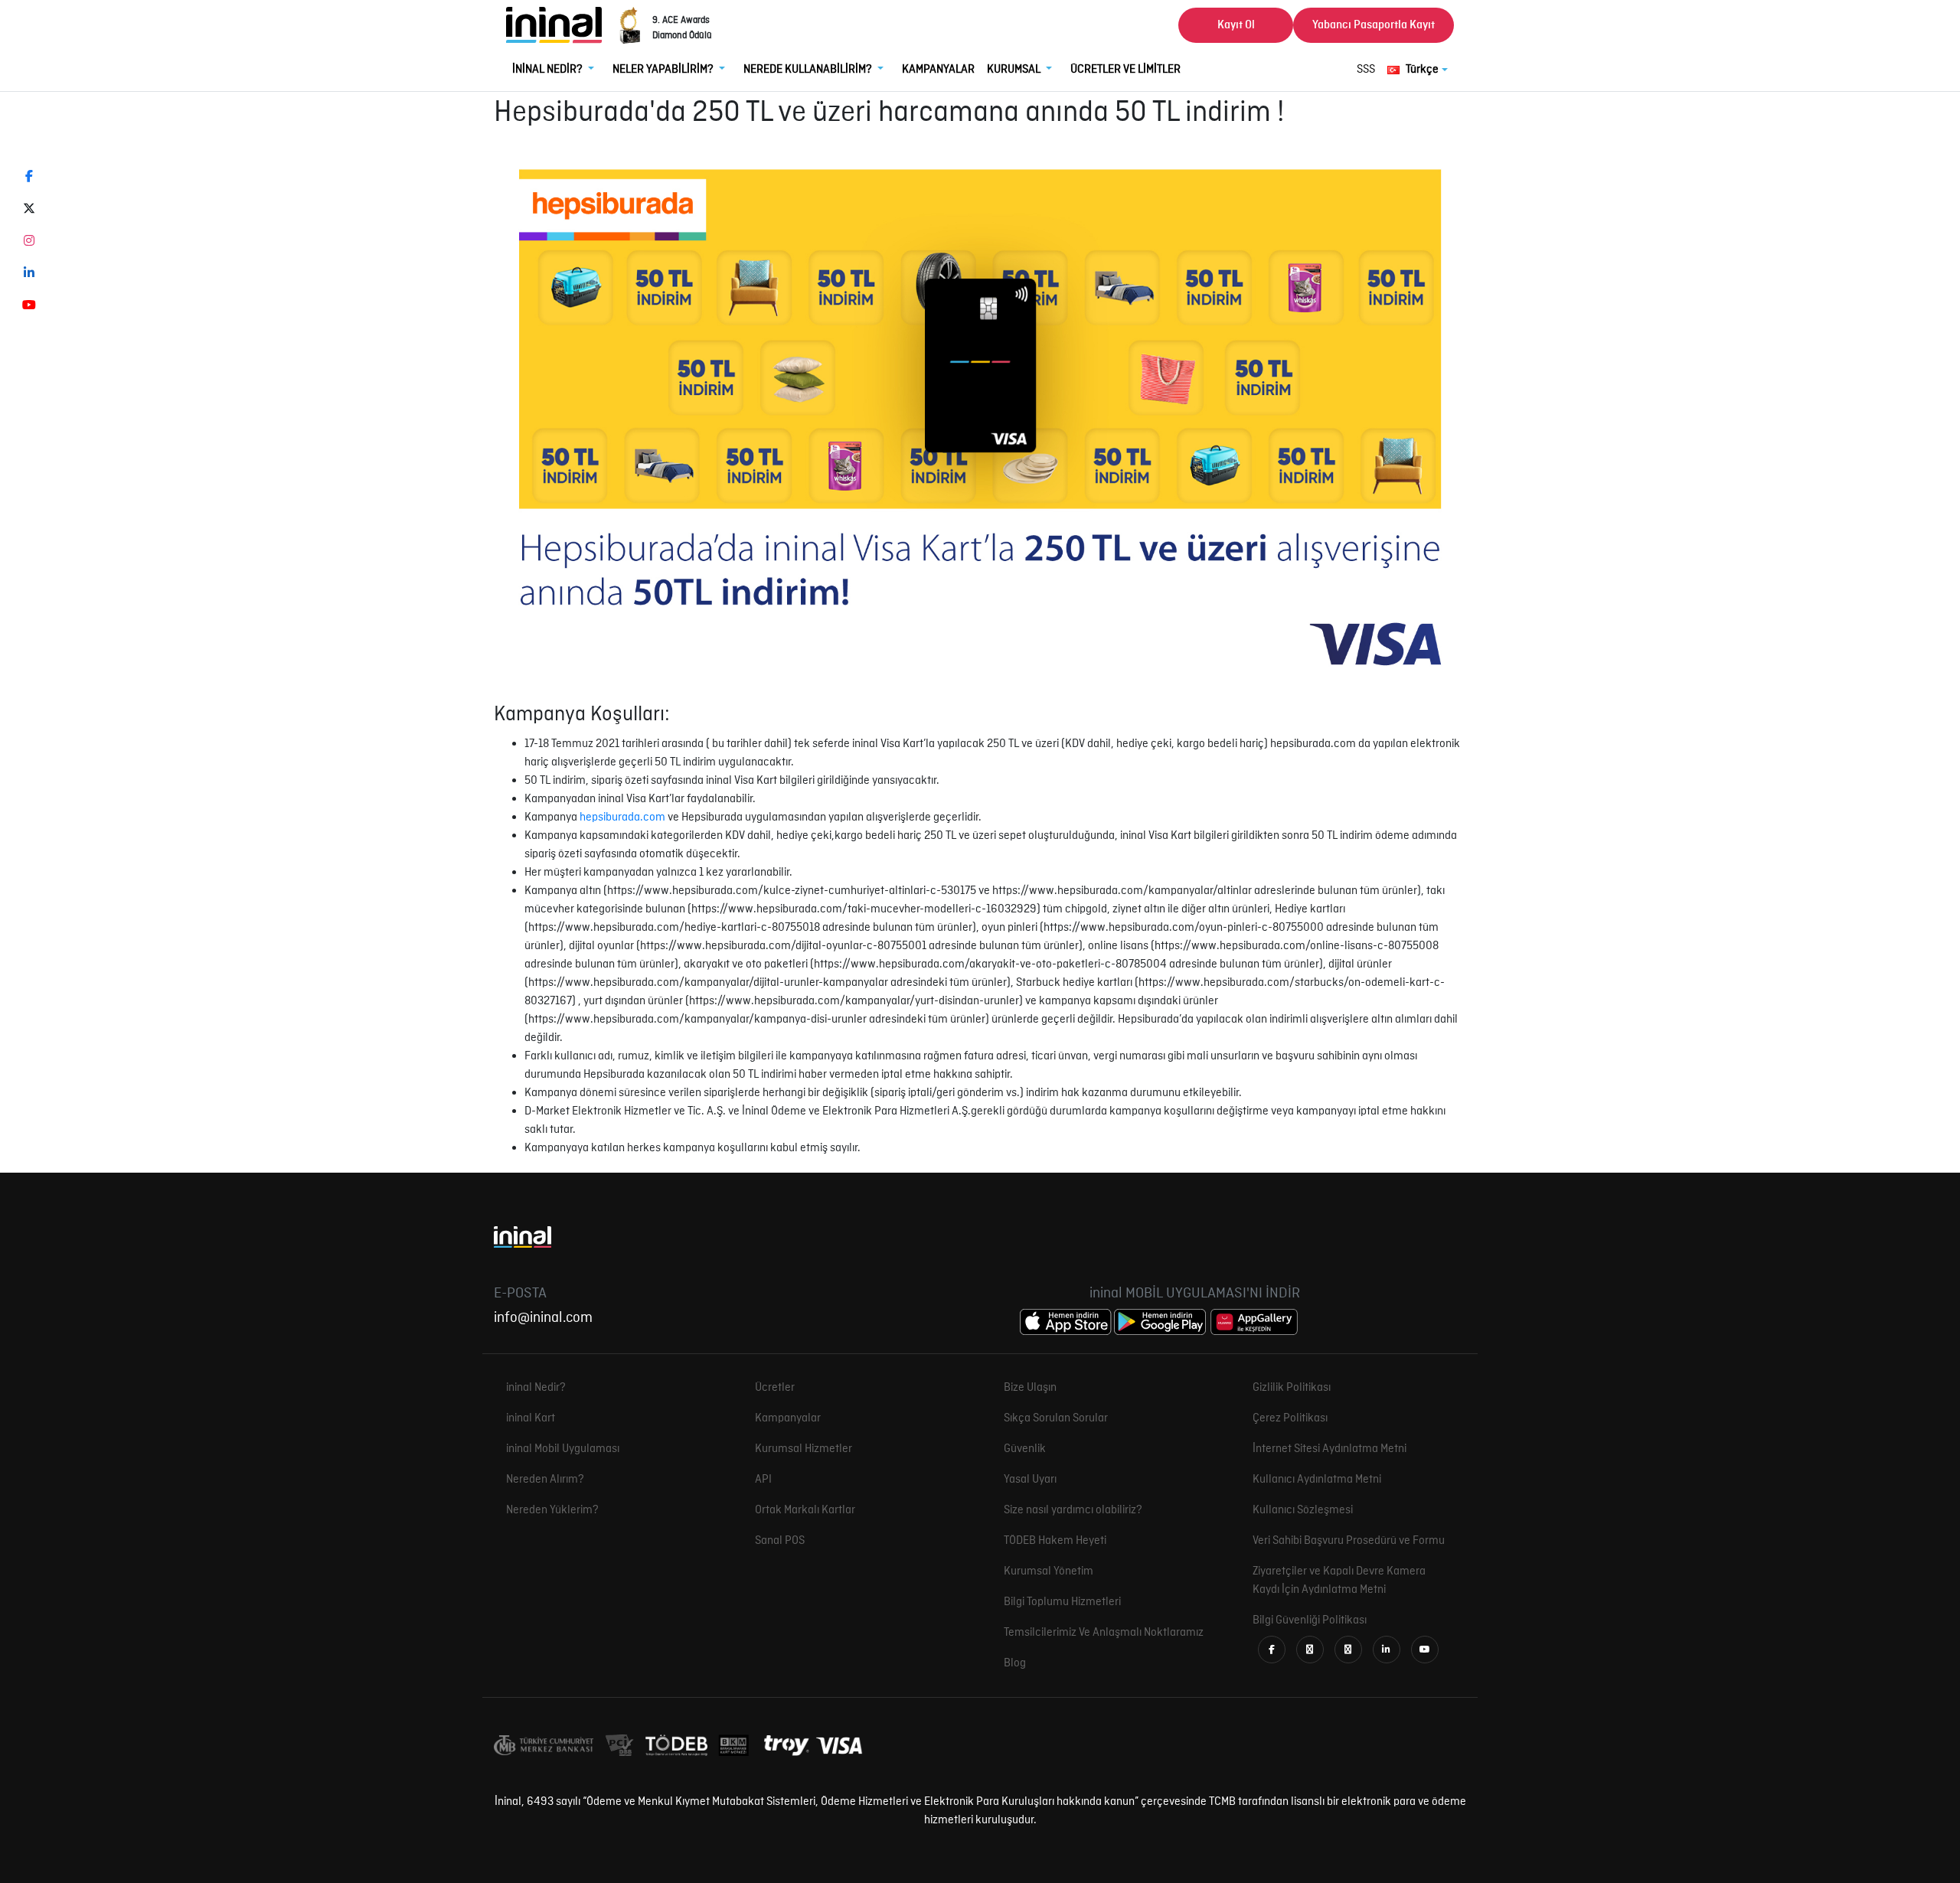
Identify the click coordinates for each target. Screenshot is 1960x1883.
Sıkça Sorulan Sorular (1056, 1418)
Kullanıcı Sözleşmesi (1303, 1510)
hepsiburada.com (622, 817)
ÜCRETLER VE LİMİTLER (1125, 70)
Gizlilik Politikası (1292, 1388)
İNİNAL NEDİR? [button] (549, 70)
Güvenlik (1025, 1449)
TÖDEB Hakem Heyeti (1055, 1541)
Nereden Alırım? (545, 1480)
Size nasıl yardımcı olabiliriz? (1073, 1510)
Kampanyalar (788, 1418)
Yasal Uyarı (1030, 1480)
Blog (1015, 1663)
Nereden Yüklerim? (552, 1510)
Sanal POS (780, 1541)
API (763, 1480)
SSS (1366, 70)
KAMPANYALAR (938, 70)
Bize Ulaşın (1030, 1388)
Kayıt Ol (1236, 25)
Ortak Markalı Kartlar (805, 1510)
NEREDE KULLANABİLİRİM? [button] (809, 70)
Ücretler (775, 1388)
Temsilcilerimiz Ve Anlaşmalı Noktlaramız (1104, 1633)
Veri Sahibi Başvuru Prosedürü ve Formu (1349, 1541)
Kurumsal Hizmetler (804, 1449)
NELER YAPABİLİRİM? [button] (664, 70)
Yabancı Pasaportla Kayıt (1374, 25)
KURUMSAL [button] (1015, 70)
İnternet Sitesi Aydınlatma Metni (1330, 1449)
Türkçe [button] (1422, 70)
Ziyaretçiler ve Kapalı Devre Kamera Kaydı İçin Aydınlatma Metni (1339, 1581)
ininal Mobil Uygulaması (563, 1449)
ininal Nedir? (536, 1388)
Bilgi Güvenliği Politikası (1310, 1620)
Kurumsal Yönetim (1049, 1571)
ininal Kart (531, 1418)
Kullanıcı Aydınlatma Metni (1317, 1480)
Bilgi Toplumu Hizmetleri (1062, 1602)
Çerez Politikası (1290, 1418)
